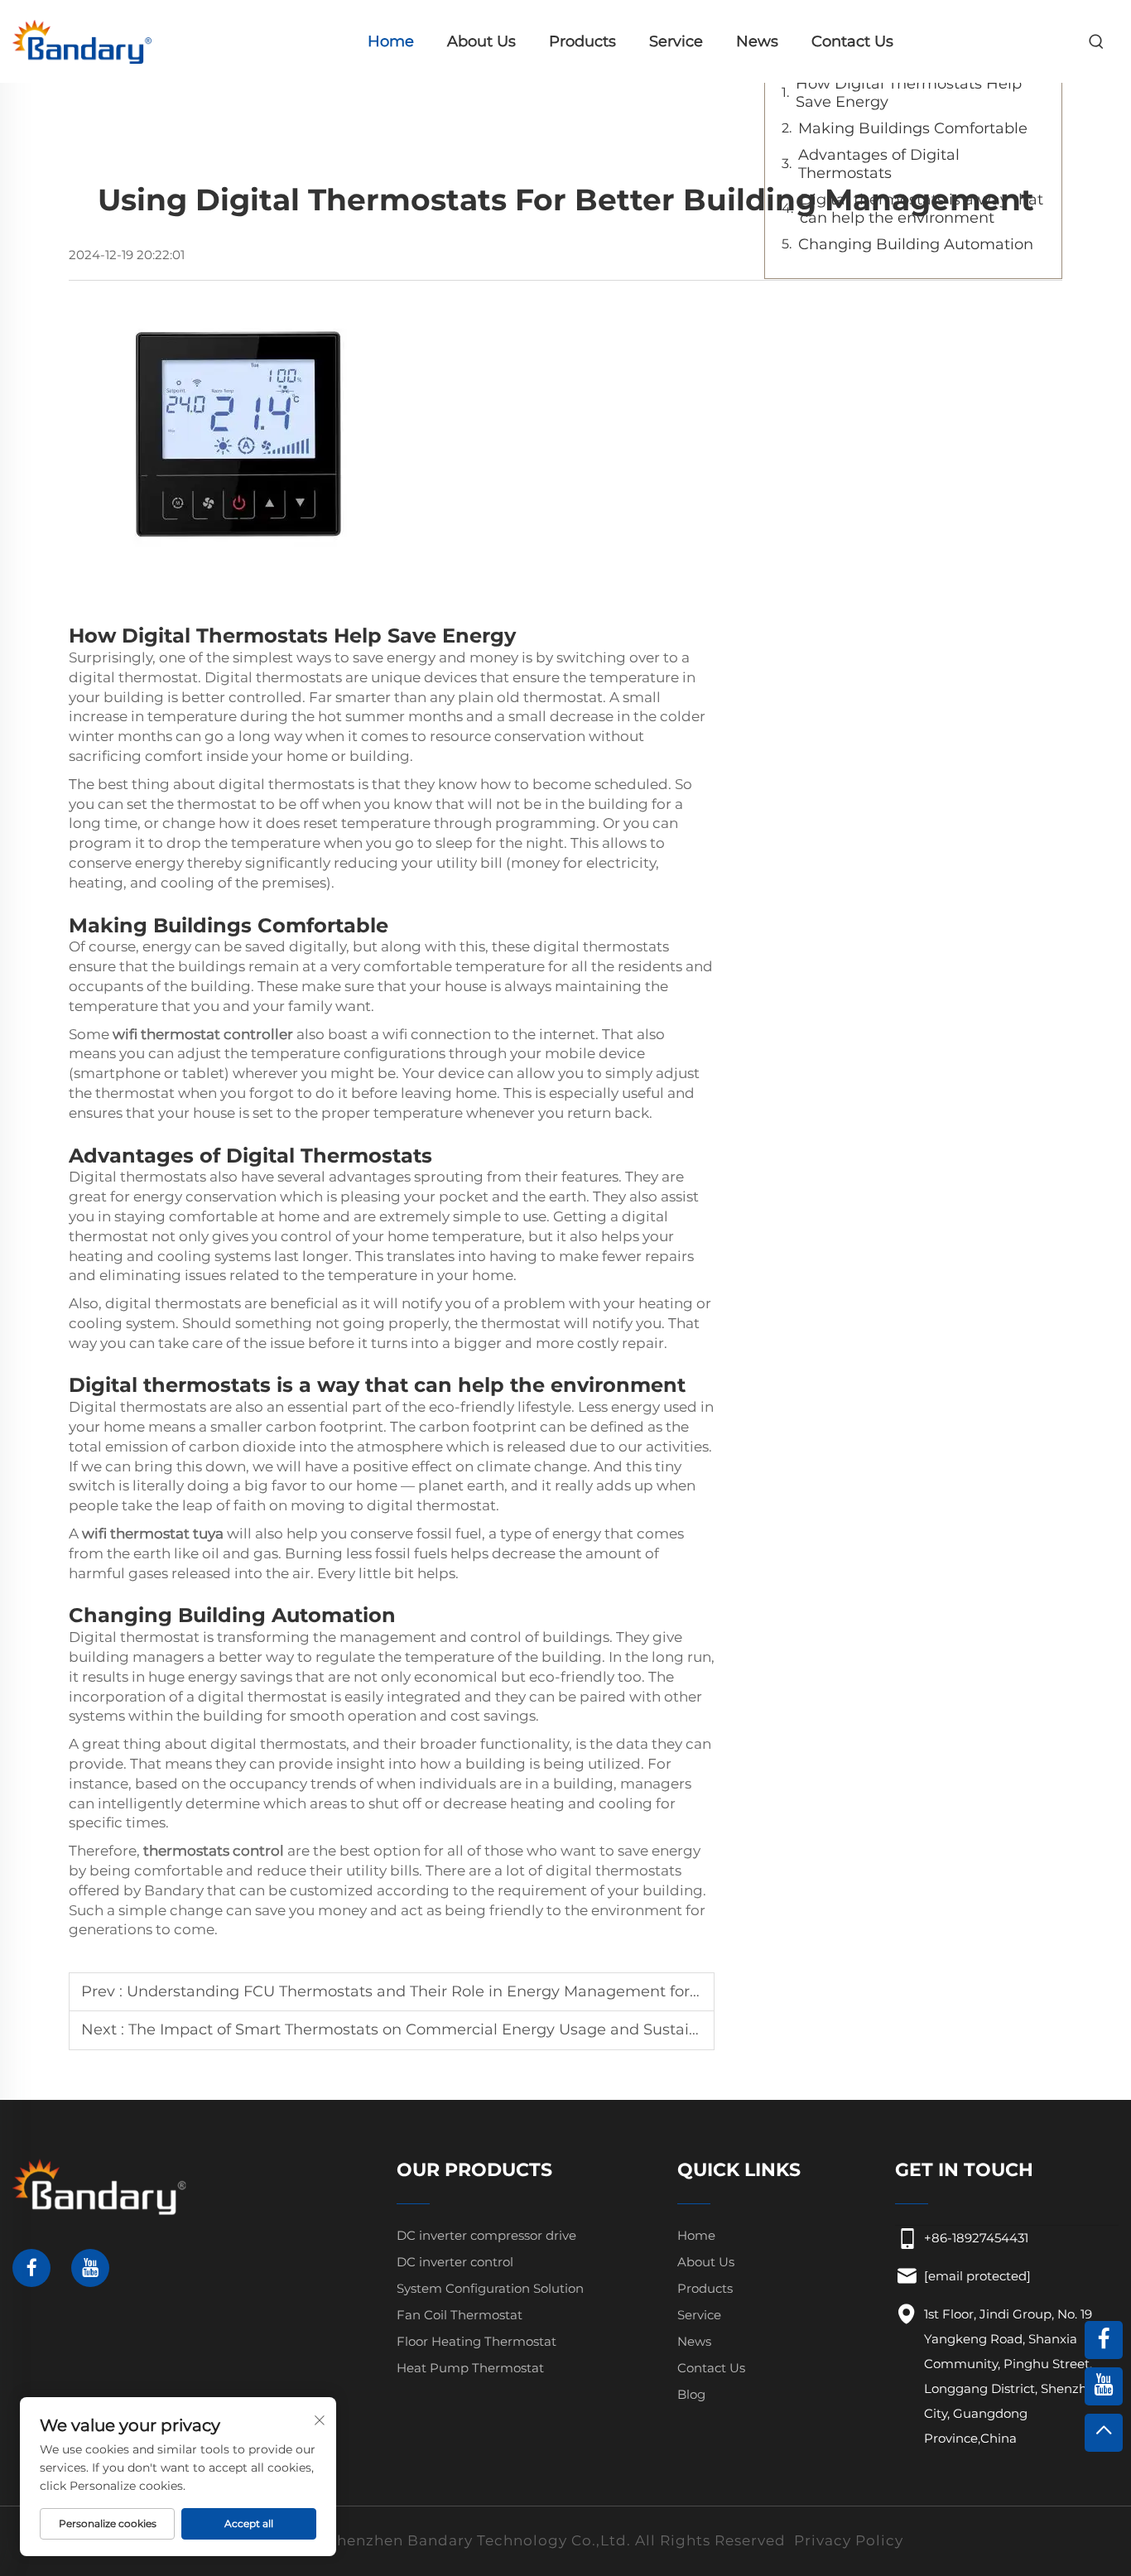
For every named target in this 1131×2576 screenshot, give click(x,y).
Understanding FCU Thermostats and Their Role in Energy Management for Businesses (452, 1991)
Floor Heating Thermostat (476, 2341)
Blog (691, 2394)
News (757, 41)
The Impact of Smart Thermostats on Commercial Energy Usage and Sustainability (436, 2030)
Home (391, 41)
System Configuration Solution (490, 2288)
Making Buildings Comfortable (913, 128)
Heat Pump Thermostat (470, 2368)
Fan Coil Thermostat (460, 2315)
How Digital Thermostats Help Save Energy (909, 93)
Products (582, 41)
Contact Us (852, 41)
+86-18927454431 (976, 2238)
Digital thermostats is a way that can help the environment (922, 209)
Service (676, 41)
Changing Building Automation (916, 244)
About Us (481, 41)
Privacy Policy (849, 2540)
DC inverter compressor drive (486, 2235)
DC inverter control (455, 2262)
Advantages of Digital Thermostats (879, 164)
